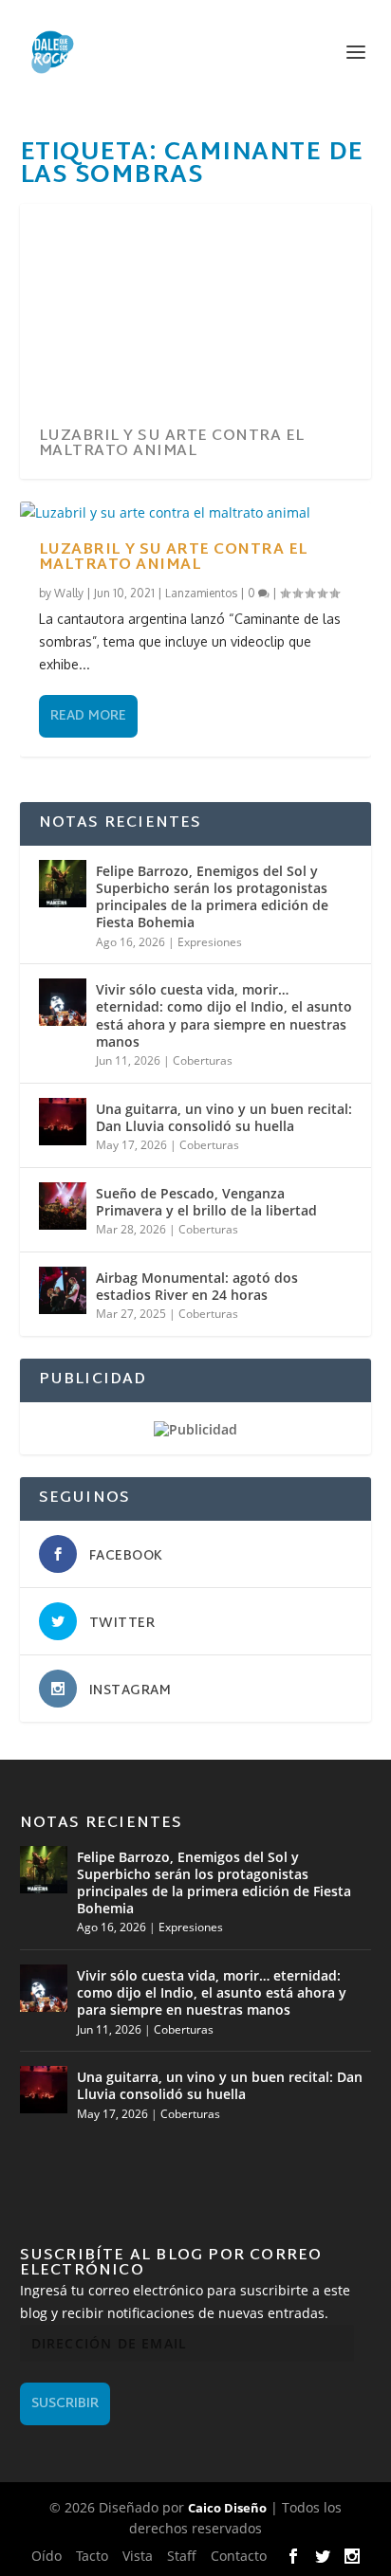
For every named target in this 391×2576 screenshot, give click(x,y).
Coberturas (203, 1060)
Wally (69, 593)
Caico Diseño (227, 2508)
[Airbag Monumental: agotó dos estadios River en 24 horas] (63, 1290)
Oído (47, 2556)
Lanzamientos (201, 593)
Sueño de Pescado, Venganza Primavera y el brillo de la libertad (206, 1202)
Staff (182, 2556)
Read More (88, 716)
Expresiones (210, 942)
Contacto (239, 2556)
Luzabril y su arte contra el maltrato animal (172, 444)
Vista (138, 2556)
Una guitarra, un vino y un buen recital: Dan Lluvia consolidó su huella (224, 1117)
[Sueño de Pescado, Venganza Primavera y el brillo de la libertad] (63, 1206)
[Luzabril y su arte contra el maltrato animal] (196, 513)
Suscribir (65, 2404)
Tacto (92, 2556)
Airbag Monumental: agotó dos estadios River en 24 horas (197, 1286)
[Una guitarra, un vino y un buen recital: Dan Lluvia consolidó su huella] (63, 1122)
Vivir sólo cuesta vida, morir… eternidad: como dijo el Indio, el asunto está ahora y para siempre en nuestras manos (224, 1015)
